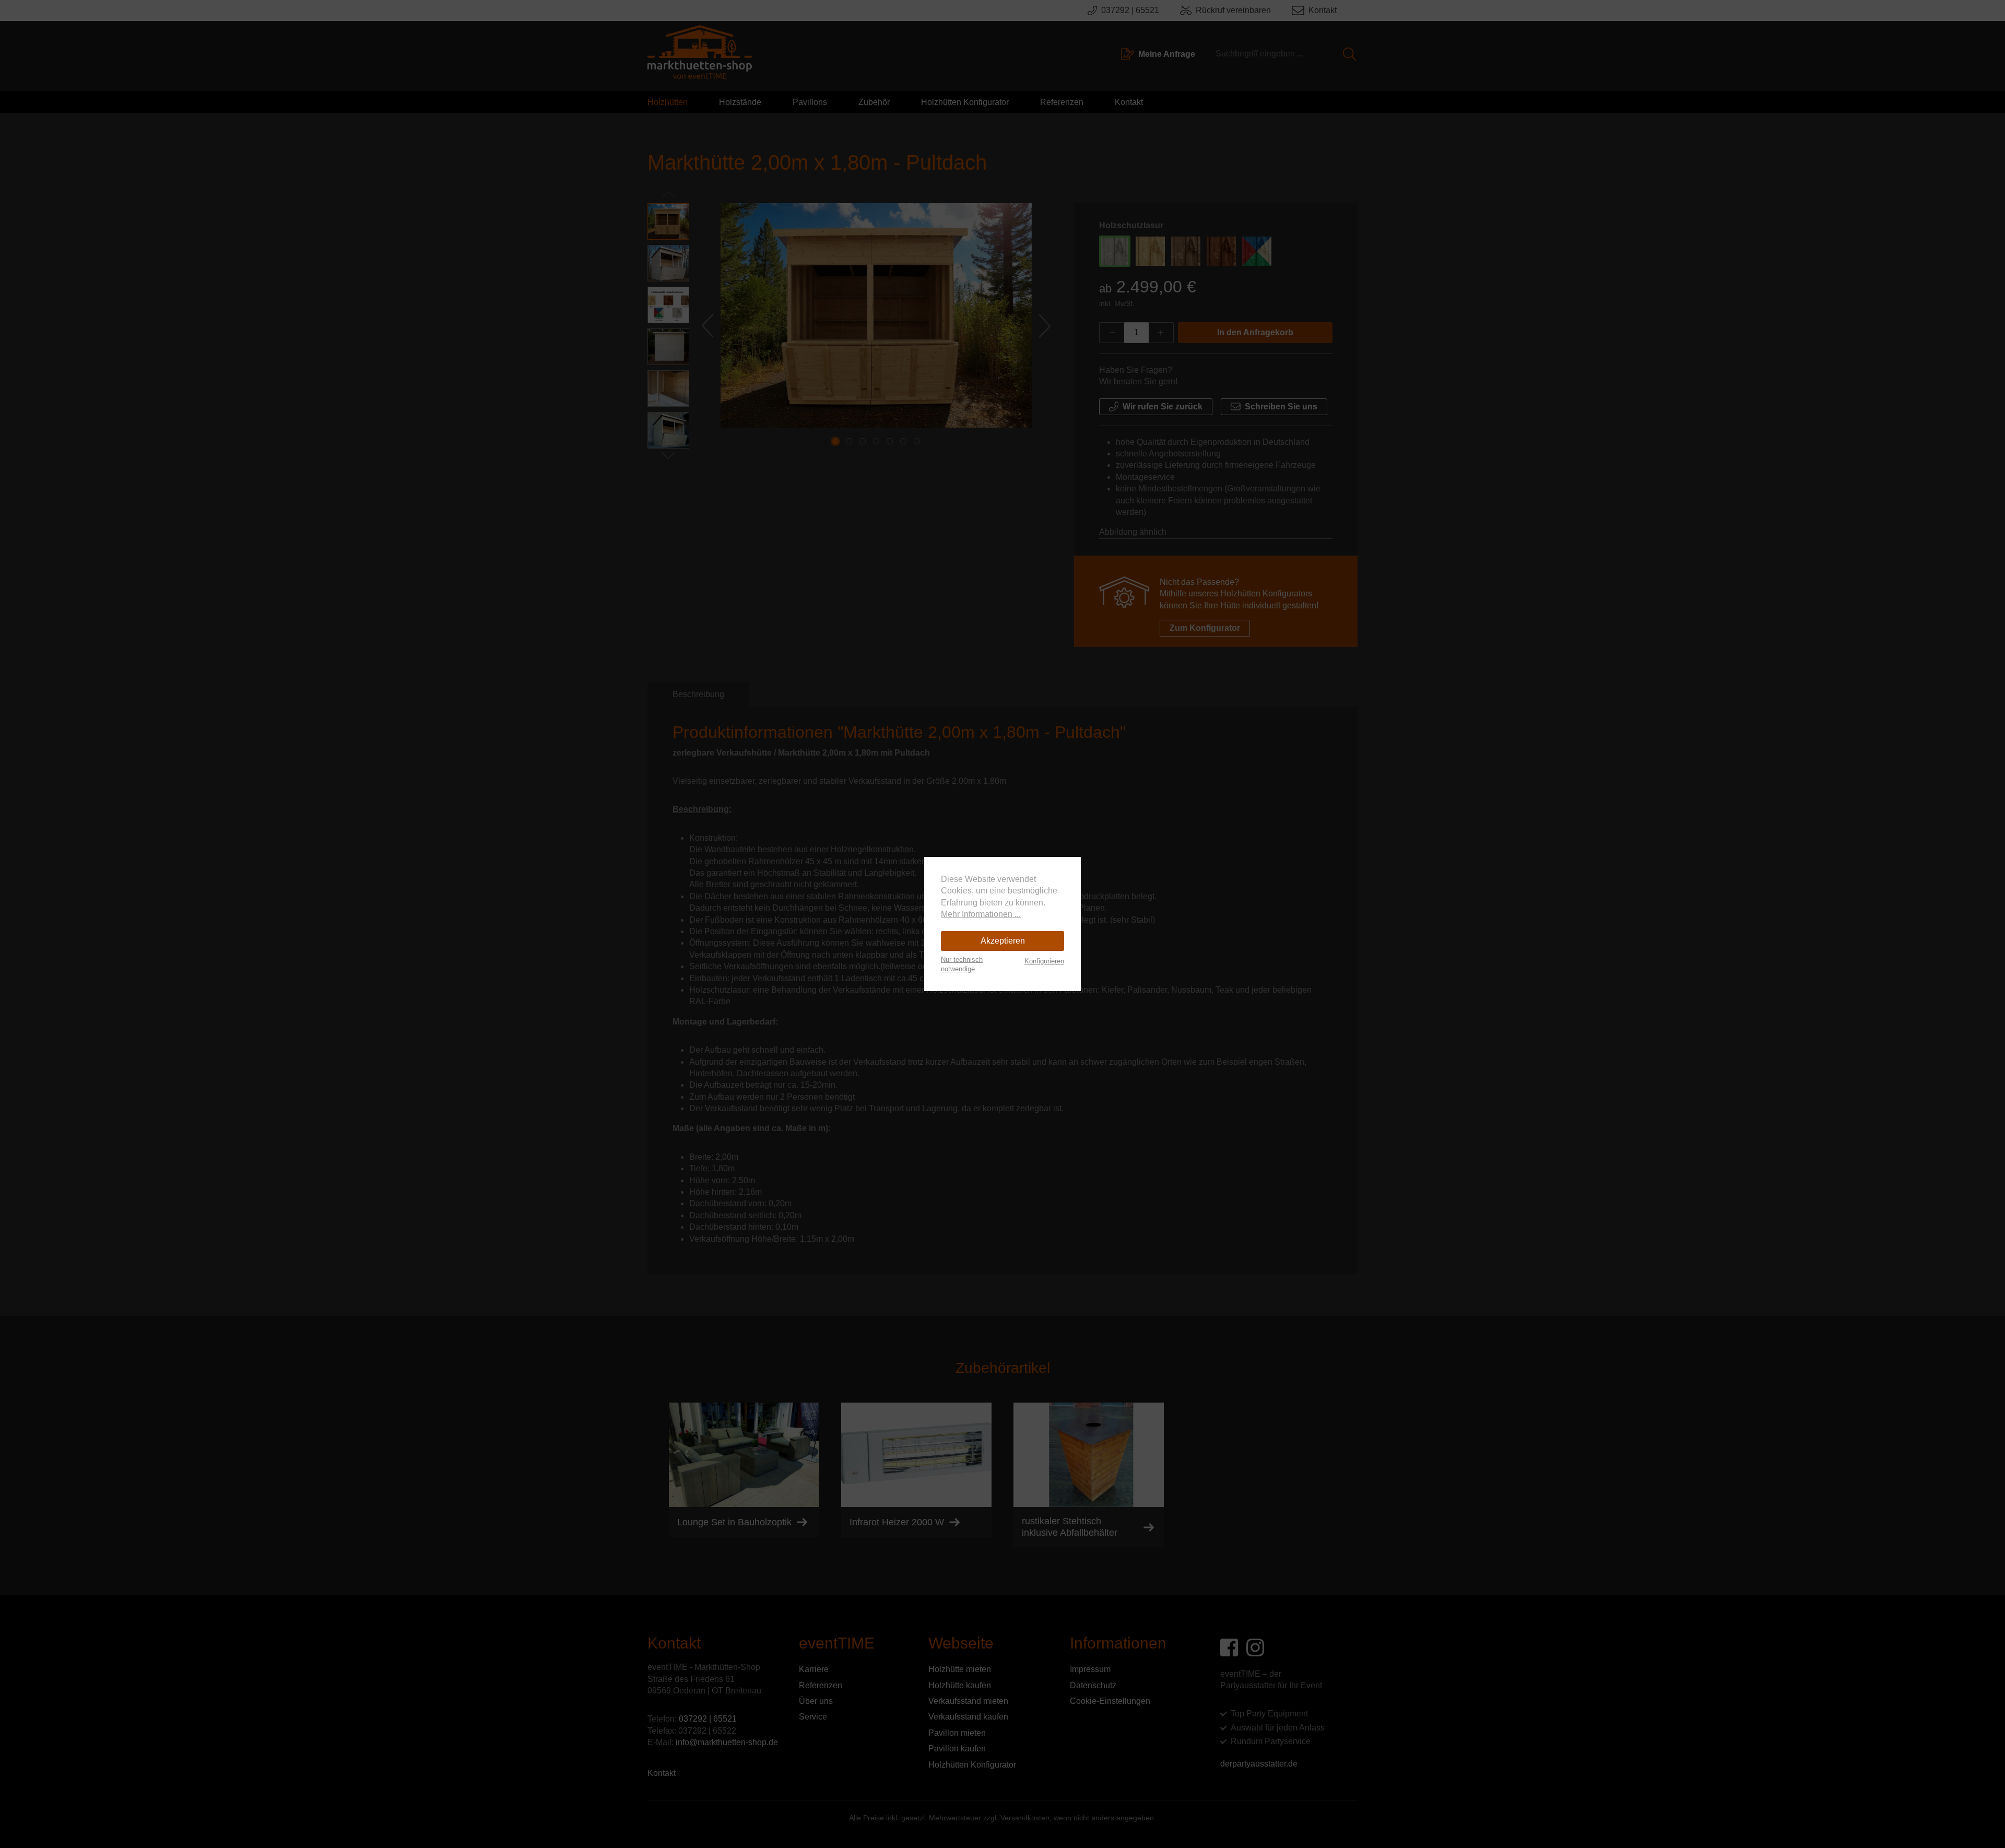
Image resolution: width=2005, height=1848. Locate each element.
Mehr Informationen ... (981, 914)
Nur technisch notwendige (962, 964)
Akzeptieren (1003, 941)
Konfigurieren (1044, 961)
